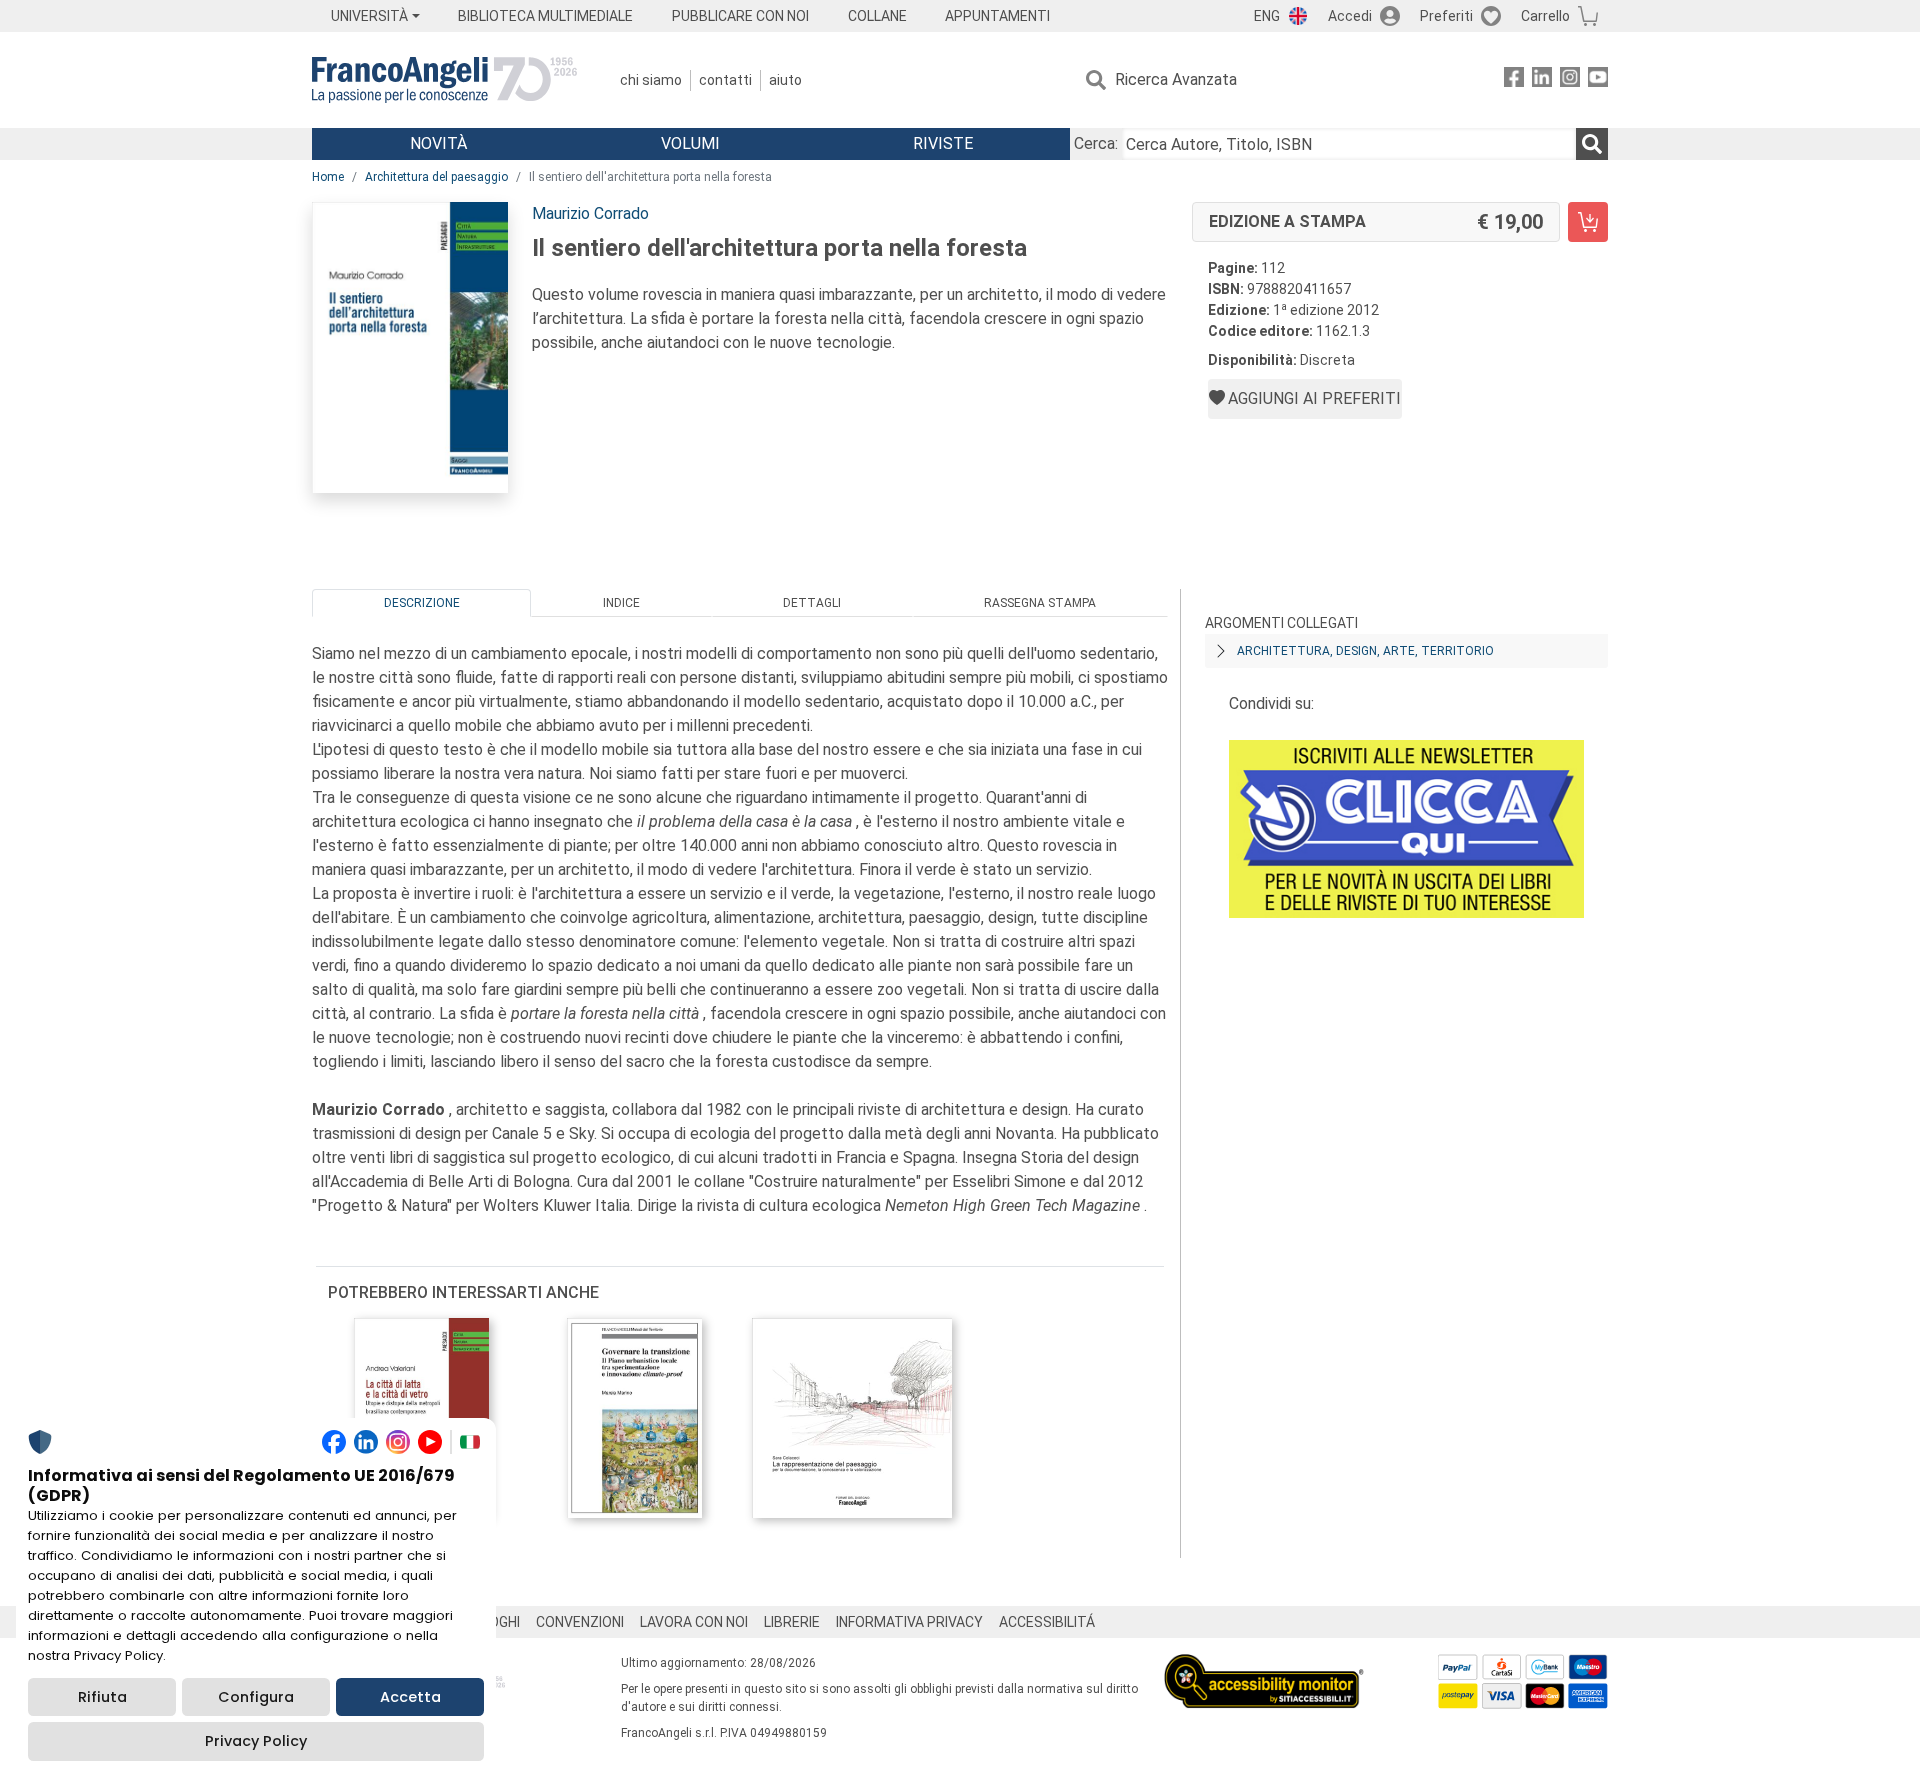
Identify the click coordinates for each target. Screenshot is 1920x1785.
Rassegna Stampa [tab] (1040, 603)
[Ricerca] (1592, 144)
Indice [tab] (621, 603)
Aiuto (785, 80)
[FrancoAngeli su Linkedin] (1542, 80)
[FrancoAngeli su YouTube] (1598, 80)
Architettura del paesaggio (436, 177)
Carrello (1545, 16)
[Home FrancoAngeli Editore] (444, 80)
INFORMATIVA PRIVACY (909, 1622)
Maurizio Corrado (590, 213)
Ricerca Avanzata (1176, 79)
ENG (1267, 16)
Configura (256, 1697)
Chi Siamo (651, 80)
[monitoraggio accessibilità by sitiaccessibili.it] (1264, 1665)
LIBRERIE (792, 1622)
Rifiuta (102, 1697)
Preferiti (1446, 16)
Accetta (410, 1697)
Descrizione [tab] (422, 603)
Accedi (1350, 16)
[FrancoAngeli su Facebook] (1514, 80)
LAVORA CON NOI (694, 1622)
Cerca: (1096, 143)
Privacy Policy (256, 1741)
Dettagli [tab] (812, 603)
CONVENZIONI (580, 1622)
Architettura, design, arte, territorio (1365, 651)
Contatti (725, 80)
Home (328, 177)
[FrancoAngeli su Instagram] (1570, 80)
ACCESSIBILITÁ (1047, 1622)
